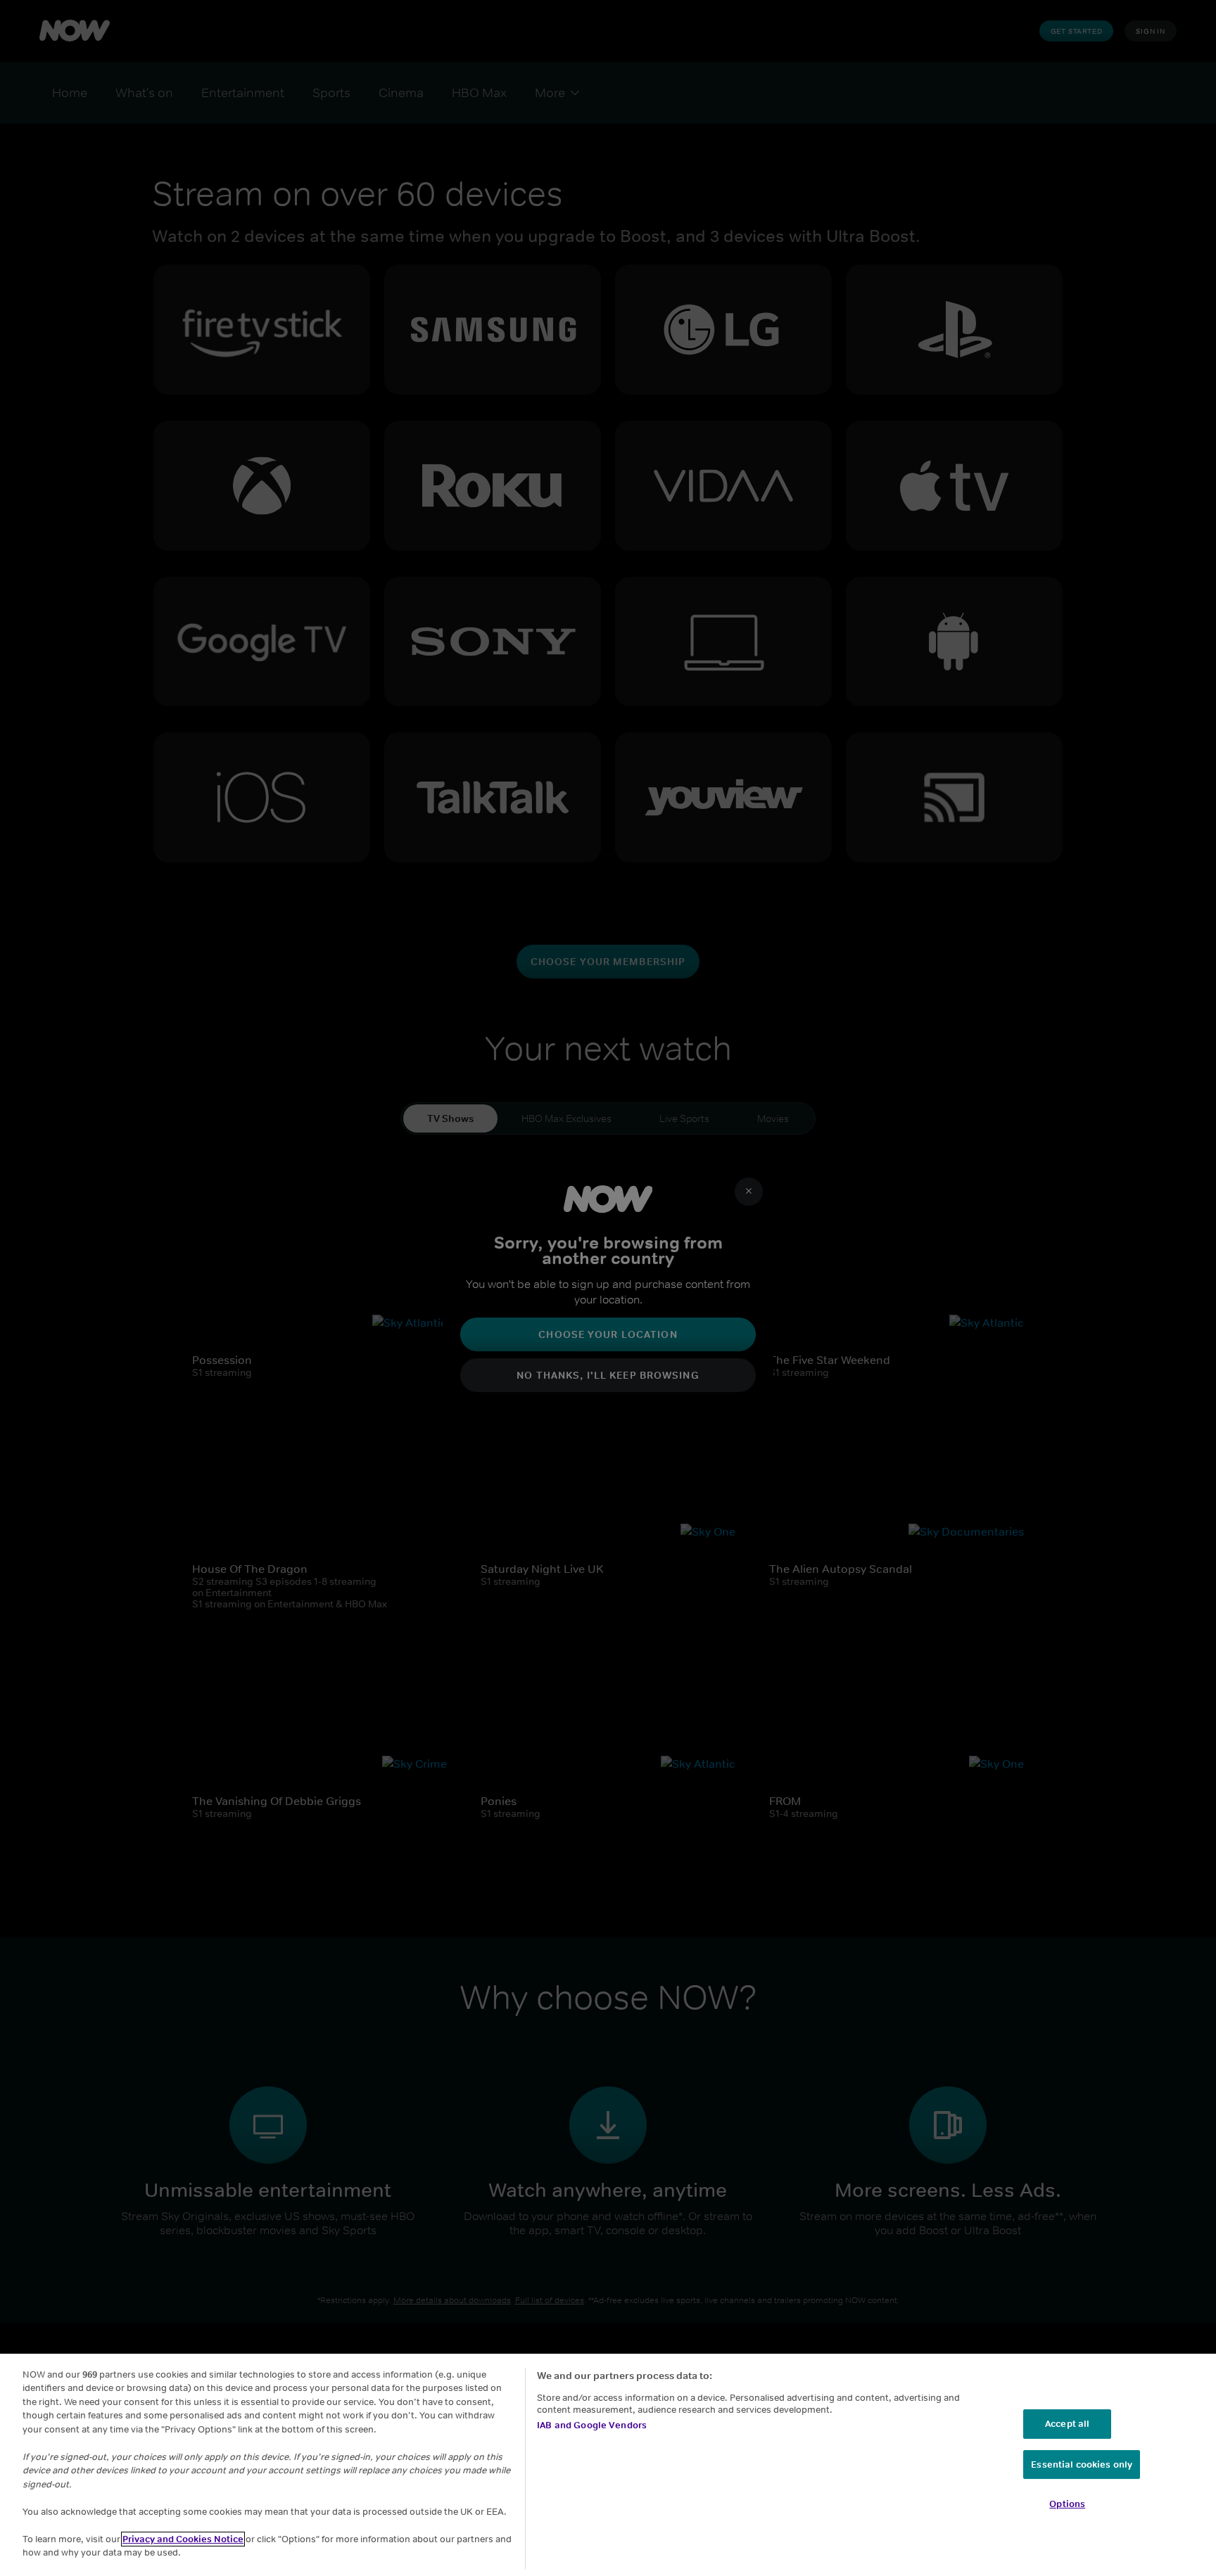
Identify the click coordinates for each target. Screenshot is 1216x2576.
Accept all (1067, 2424)
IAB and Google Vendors (592, 2425)
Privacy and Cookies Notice (183, 2539)
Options (1067, 2504)
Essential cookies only (1082, 2465)
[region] (608, 2465)
